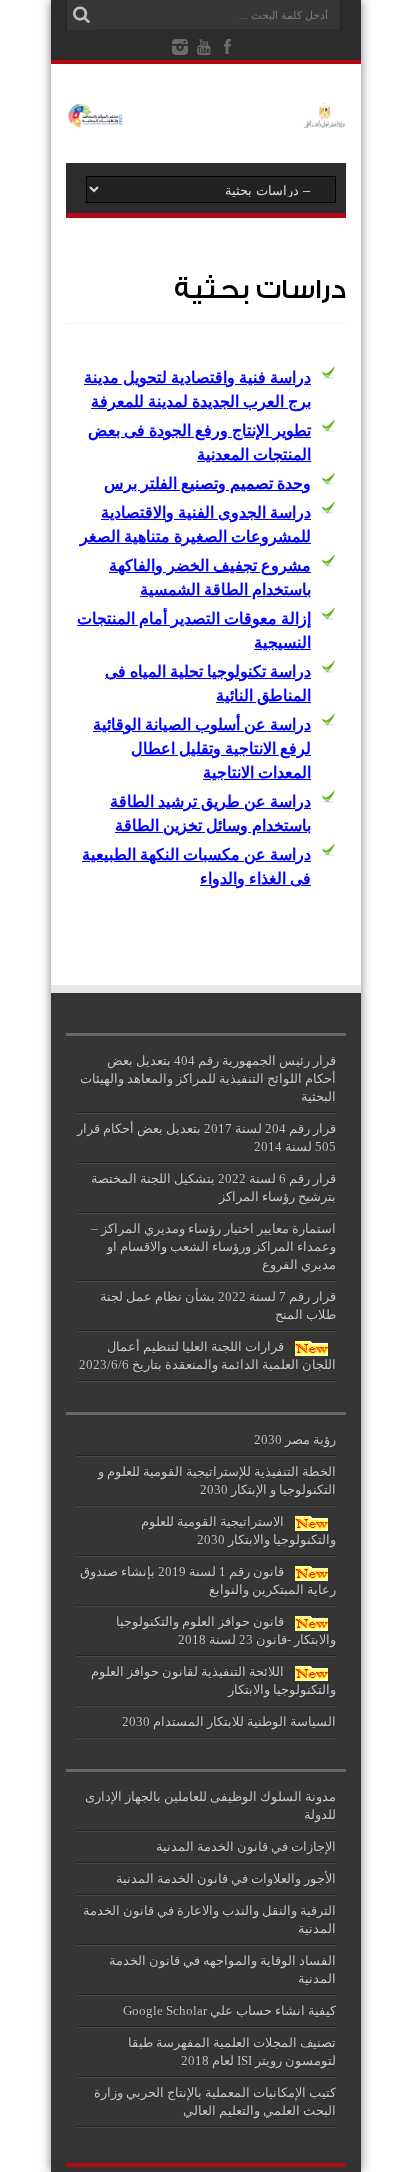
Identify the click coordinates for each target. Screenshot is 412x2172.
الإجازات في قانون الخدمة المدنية (246, 1846)
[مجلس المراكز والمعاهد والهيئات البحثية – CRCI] (206, 113)
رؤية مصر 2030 (295, 1439)
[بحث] (81, 15)
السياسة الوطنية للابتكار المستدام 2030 (229, 1721)
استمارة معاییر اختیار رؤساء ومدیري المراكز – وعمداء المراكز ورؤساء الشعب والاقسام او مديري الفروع (213, 1246)
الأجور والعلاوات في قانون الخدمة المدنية (226, 1878)
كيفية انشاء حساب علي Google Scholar (229, 2010)
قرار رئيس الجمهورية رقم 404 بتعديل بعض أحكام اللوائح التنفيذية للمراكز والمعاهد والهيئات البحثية (208, 1078)
